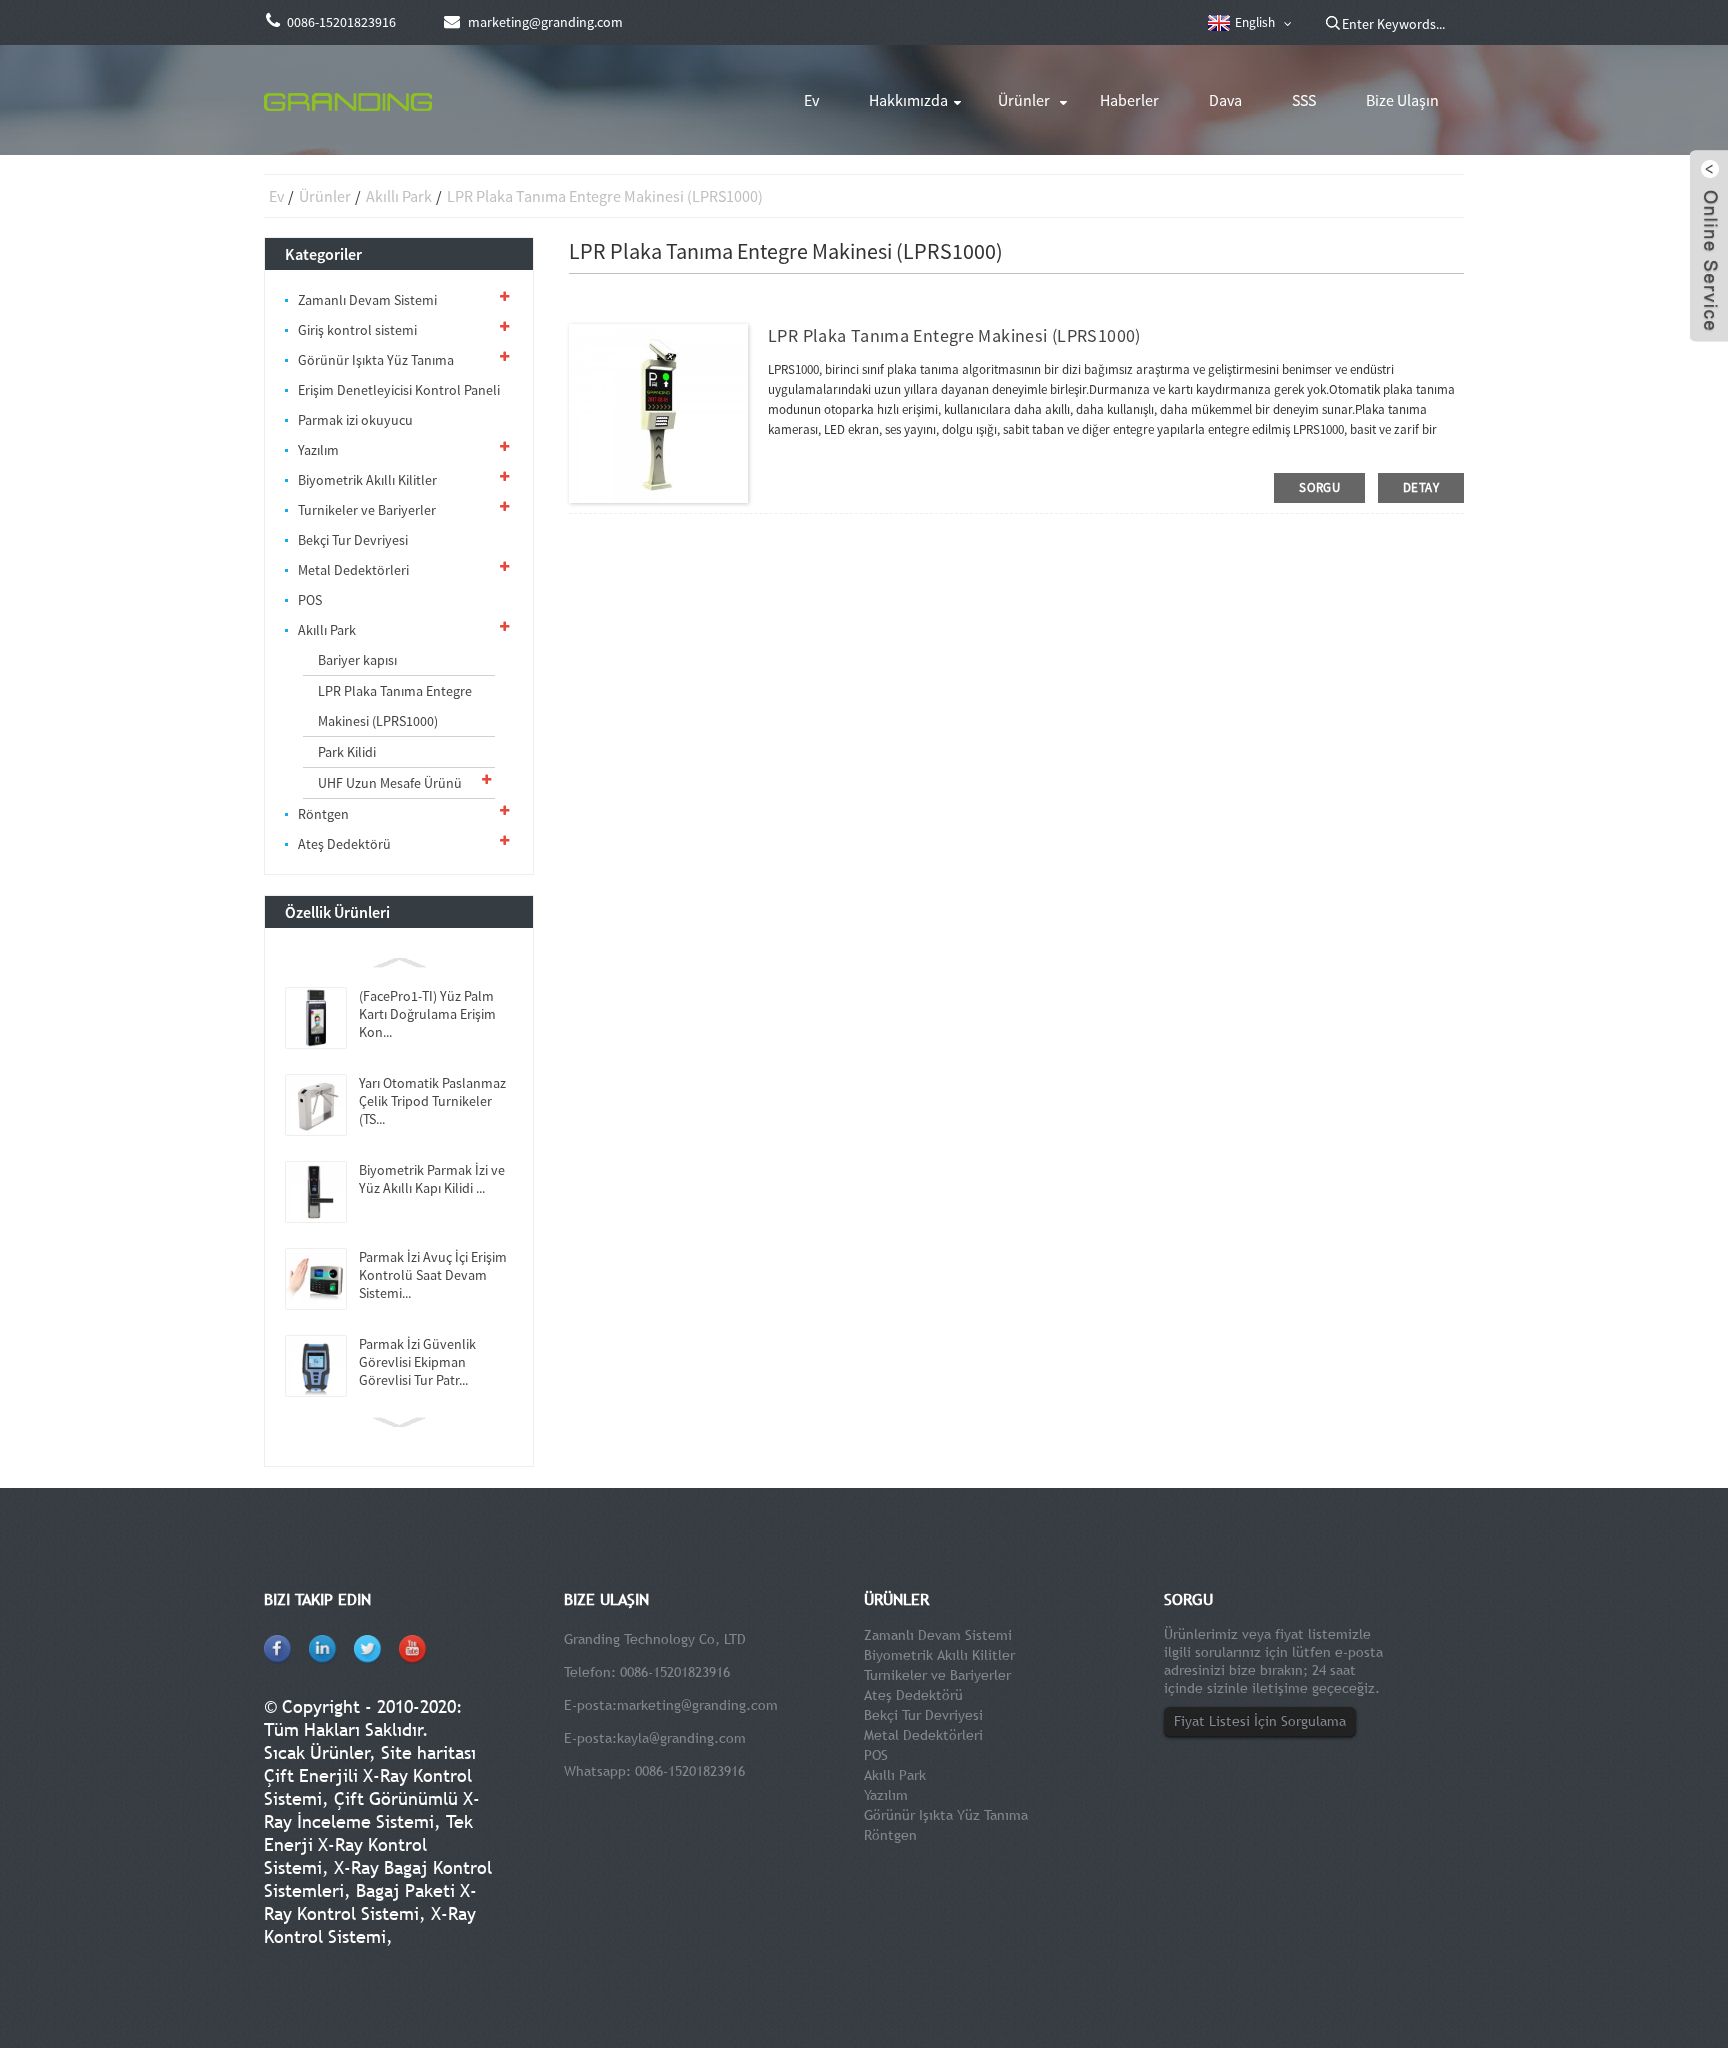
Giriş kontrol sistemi (357, 330)
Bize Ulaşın (1402, 100)
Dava (1225, 100)
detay (1421, 487)
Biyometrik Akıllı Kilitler (367, 480)
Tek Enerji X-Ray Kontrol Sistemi (368, 1844)
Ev (811, 100)
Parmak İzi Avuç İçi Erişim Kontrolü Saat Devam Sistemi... (433, 1275)
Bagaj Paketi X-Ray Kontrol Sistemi (370, 1902)
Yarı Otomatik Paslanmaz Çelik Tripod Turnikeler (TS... (432, 1101)
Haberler (1129, 100)
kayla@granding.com (681, 1738)
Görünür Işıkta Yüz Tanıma (376, 360)
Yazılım (318, 450)
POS (310, 600)
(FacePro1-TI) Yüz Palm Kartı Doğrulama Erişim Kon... (427, 1014)
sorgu (1319, 487)
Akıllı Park (399, 196)
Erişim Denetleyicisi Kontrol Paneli (399, 390)
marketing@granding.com (697, 1705)
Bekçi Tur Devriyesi (353, 540)
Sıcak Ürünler (317, 1752)
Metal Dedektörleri (353, 570)
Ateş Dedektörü (344, 844)
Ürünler (1024, 100)
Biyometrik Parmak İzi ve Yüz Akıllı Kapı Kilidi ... (432, 1179)
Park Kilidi (347, 752)
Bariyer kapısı (357, 660)
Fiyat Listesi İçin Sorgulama (1260, 1721)
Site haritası (428, 1752)
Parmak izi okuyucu (355, 420)
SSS (1304, 100)
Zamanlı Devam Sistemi (367, 300)
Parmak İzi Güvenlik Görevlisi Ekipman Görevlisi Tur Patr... (417, 1362)
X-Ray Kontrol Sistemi (370, 1925)
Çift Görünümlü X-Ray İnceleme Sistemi (372, 1810)
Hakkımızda (908, 100)
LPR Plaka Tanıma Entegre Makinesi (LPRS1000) (605, 196)
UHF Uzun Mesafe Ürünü (390, 783)
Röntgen (323, 814)
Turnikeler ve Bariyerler (367, 510)
